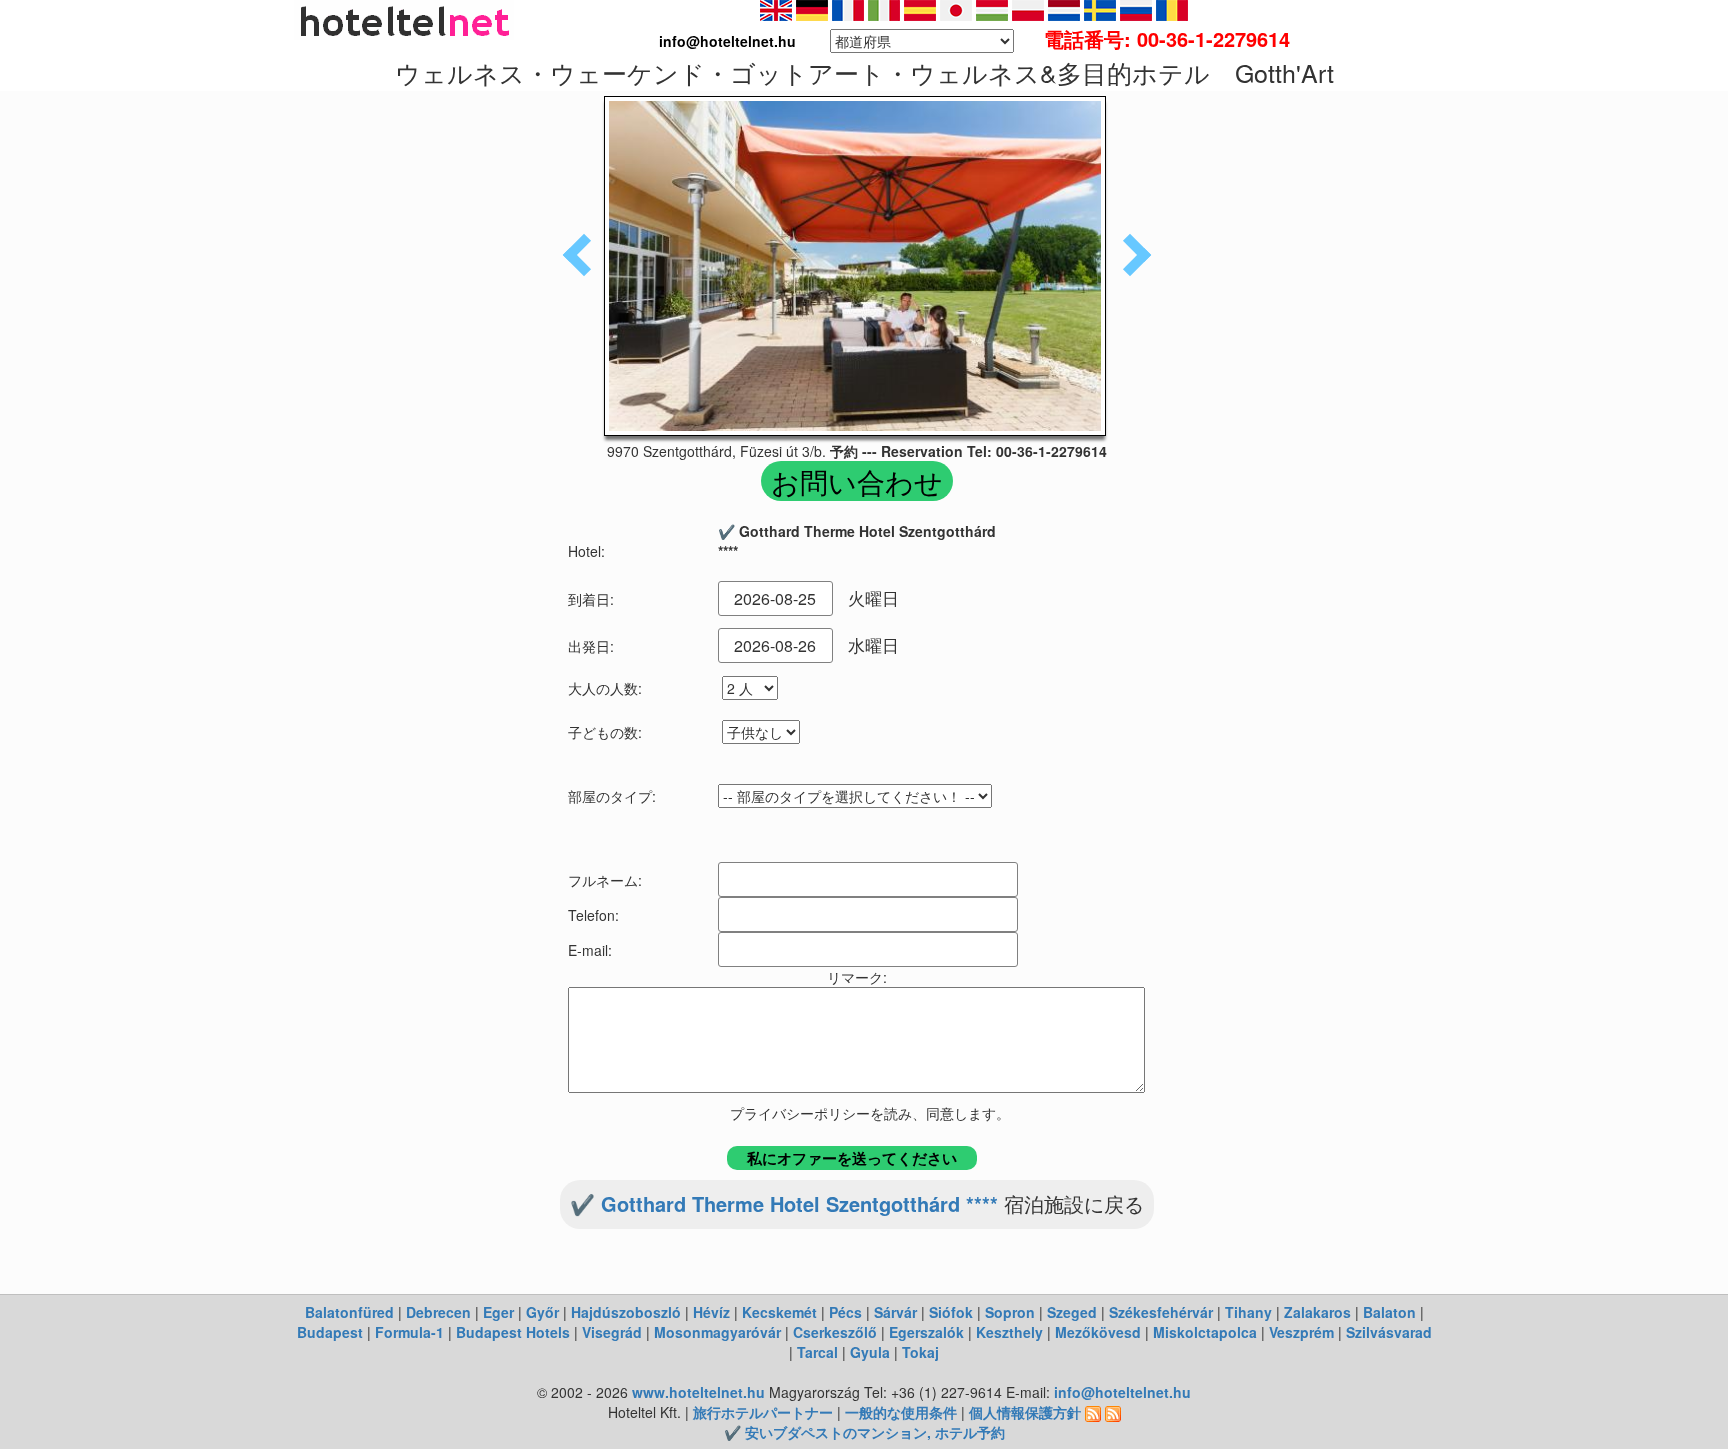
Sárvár (895, 1312)
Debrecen (438, 1312)
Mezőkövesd (1098, 1332)
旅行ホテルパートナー (763, 1412)
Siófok (951, 1312)
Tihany (1248, 1312)
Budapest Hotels (513, 1332)
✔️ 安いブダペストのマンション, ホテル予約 (864, 1432)
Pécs (845, 1312)
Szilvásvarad (1389, 1332)
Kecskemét (779, 1312)
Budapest (330, 1332)
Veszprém (1301, 1332)
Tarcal (817, 1352)
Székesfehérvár (1161, 1312)
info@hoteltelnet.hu (1122, 1392)
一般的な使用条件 (901, 1412)
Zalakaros (1317, 1312)
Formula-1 (409, 1332)
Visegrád (612, 1332)
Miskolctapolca (1205, 1332)
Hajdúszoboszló (626, 1312)
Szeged (1072, 1312)
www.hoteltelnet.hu (698, 1392)
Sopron (1010, 1312)
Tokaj (920, 1352)
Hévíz (711, 1312)
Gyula (870, 1352)
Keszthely (1009, 1332)
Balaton (1389, 1312)
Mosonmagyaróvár (717, 1332)
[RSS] (1093, 1412)
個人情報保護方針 (1025, 1412)
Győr (542, 1312)
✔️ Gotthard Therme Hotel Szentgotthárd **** (784, 1203)
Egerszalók (926, 1332)
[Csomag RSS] (1113, 1412)
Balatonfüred (349, 1312)
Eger (498, 1312)
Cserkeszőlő (835, 1332)
